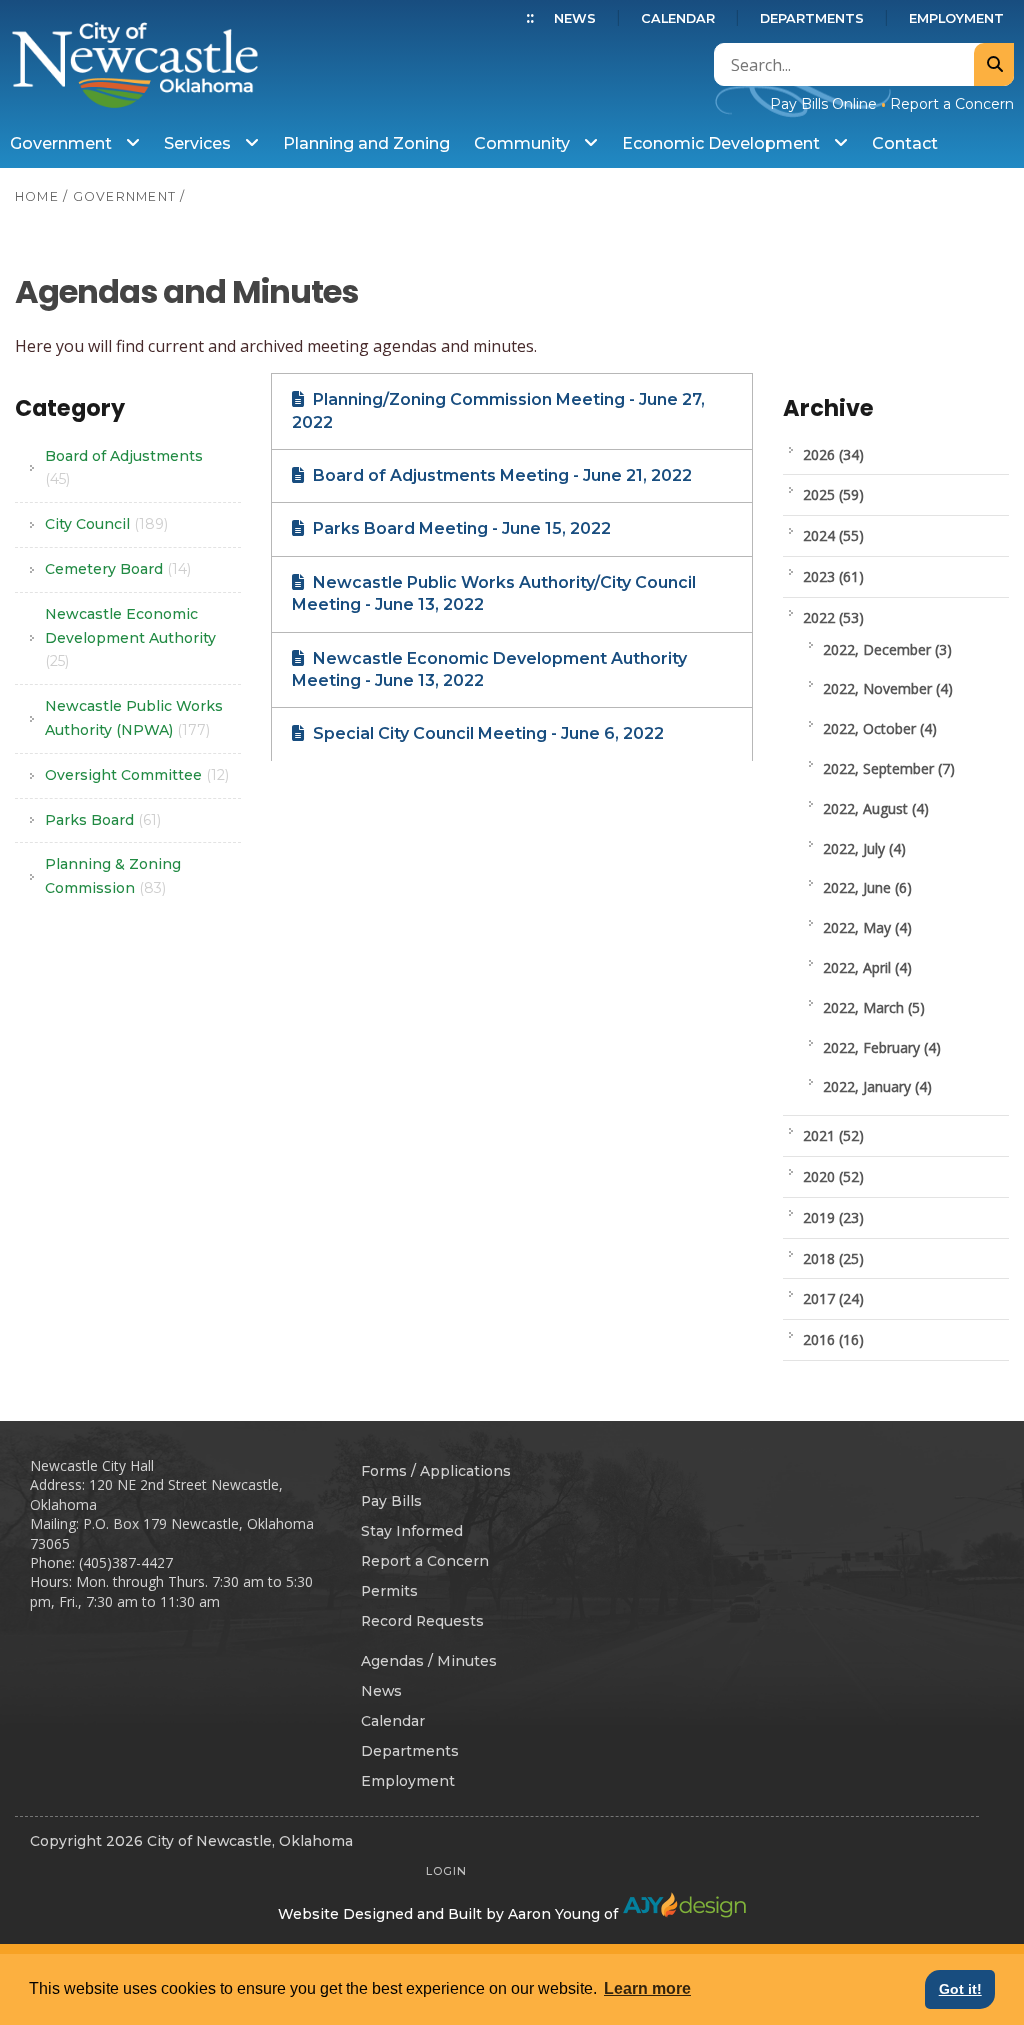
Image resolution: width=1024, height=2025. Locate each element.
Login (446, 1871)
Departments (812, 18)
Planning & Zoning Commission (113, 876)
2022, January (877, 1086)
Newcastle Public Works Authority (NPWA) (134, 718)
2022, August (876, 808)
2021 (833, 1135)
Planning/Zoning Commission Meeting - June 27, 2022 (498, 410)
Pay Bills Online (823, 104)
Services (199, 143)
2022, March (874, 1007)
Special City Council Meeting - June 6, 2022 (486, 733)
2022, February (882, 1047)
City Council (106, 524)
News (575, 18)
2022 (833, 617)
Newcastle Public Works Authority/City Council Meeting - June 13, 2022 (494, 593)
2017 (833, 1298)
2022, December (887, 649)
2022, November (888, 688)
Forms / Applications (436, 1471)
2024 (833, 535)
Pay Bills (391, 1501)
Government (63, 143)
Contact (905, 143)
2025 (833, 494)
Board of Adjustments (124, 468)
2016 (833, 1339)
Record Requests (422, 1621)
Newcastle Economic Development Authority (130, 638)
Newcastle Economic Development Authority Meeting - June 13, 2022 (489, 669)
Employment (956, 18)
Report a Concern (952, 104)
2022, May (867, 927)
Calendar (678, 18)
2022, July (864, 848)
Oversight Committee (137, 775)
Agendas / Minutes (429, 1661)
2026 (833, 454)
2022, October (880, 728)
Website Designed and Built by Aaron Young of (450, 1914)
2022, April (867, 967)
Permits (389, 1591)
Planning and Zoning (366, 143)
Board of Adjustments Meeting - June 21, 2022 (500, 475)
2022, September (889, 768)
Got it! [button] (960, 1989)
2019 (833, 1217)
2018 (833, 1258)
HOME (37, 196)
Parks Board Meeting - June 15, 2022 (460, 528)
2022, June (867, 887)
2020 (833, 1176)
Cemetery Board (118, 569)
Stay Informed (412, 1531)
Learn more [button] (647, 1988)
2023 (833, 576)
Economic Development (723, 143)
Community (524, 143)
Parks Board (103, 820)
